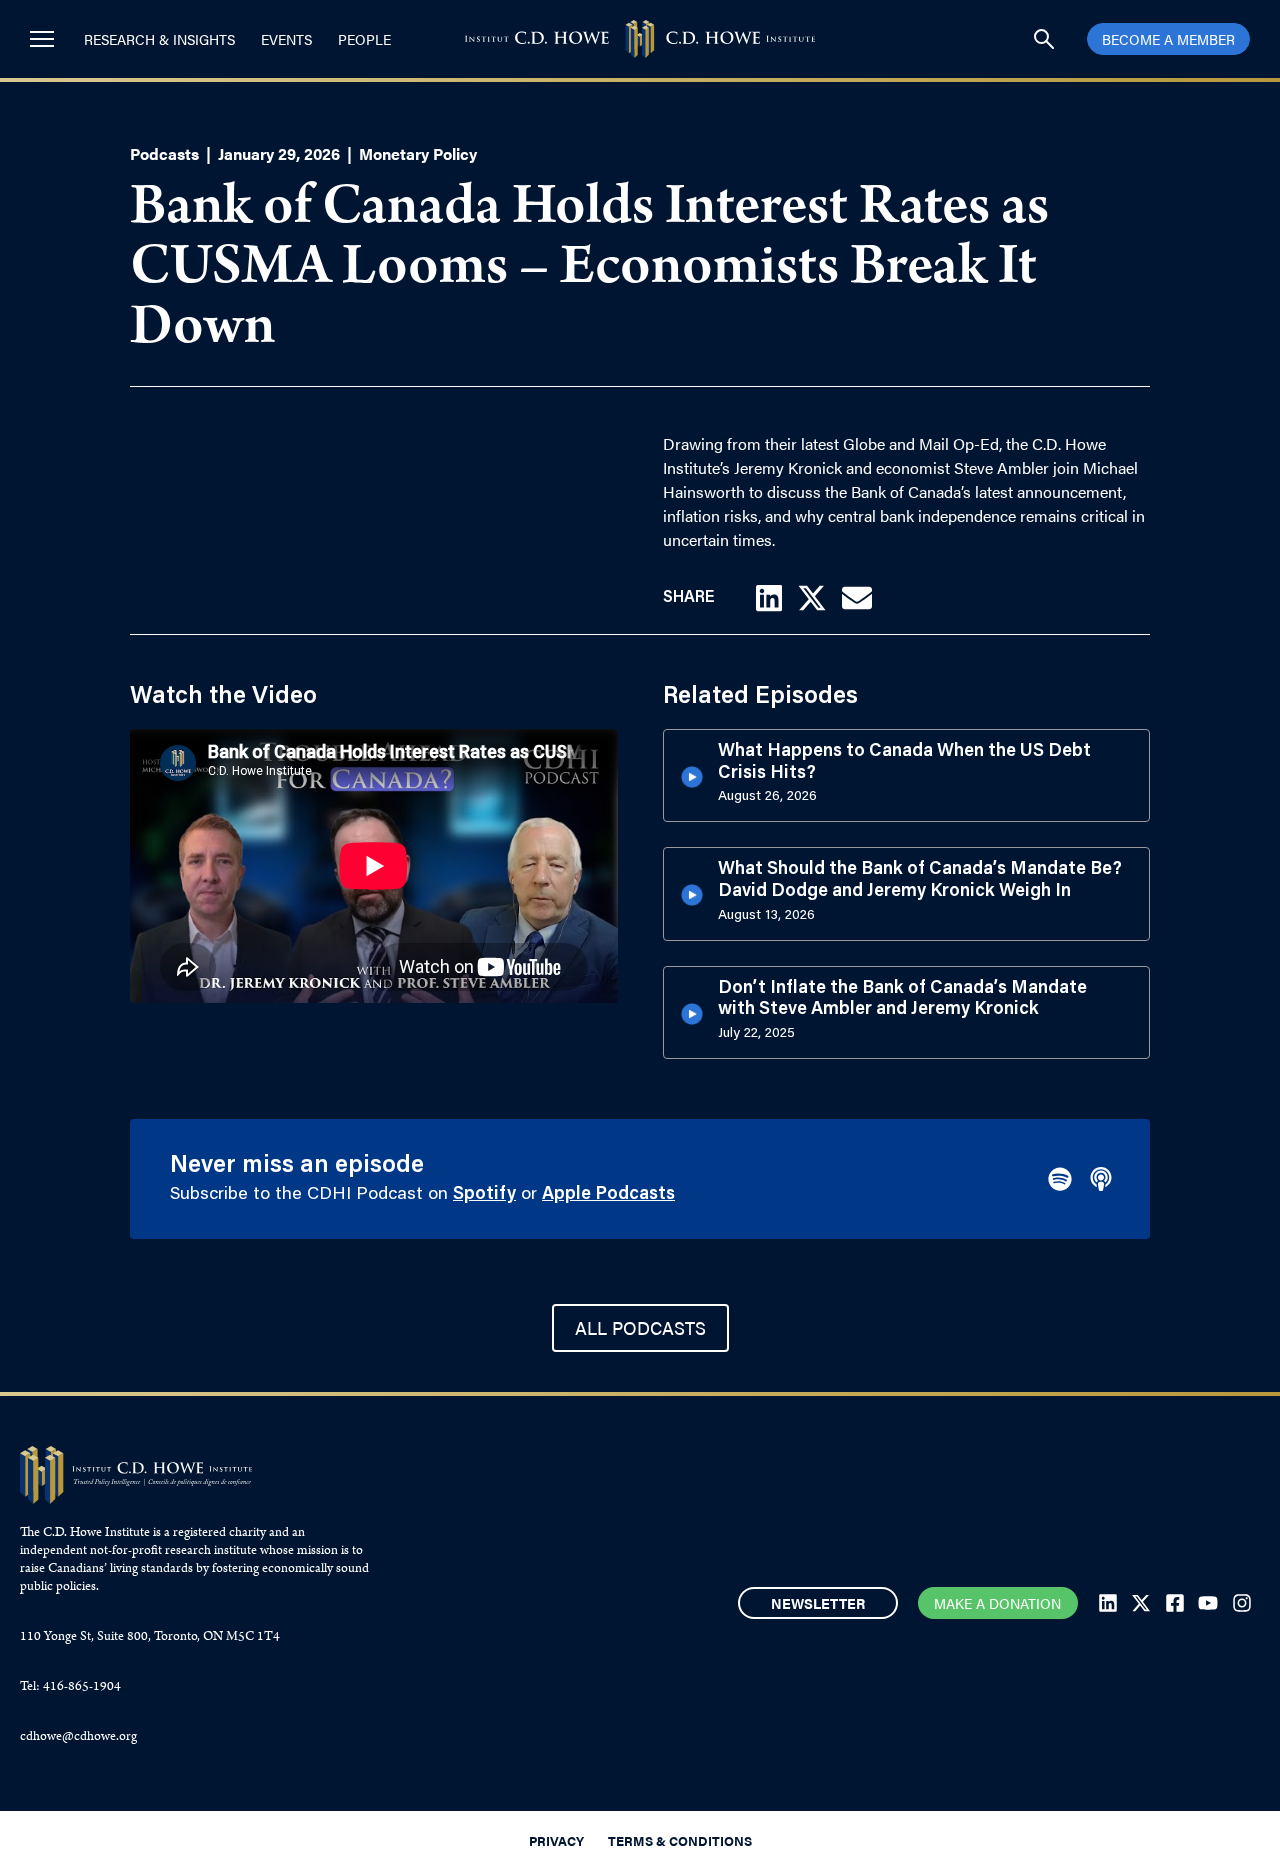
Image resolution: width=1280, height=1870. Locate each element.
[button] (769, 598)
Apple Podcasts (608, 1195)
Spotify (484, 1195)
